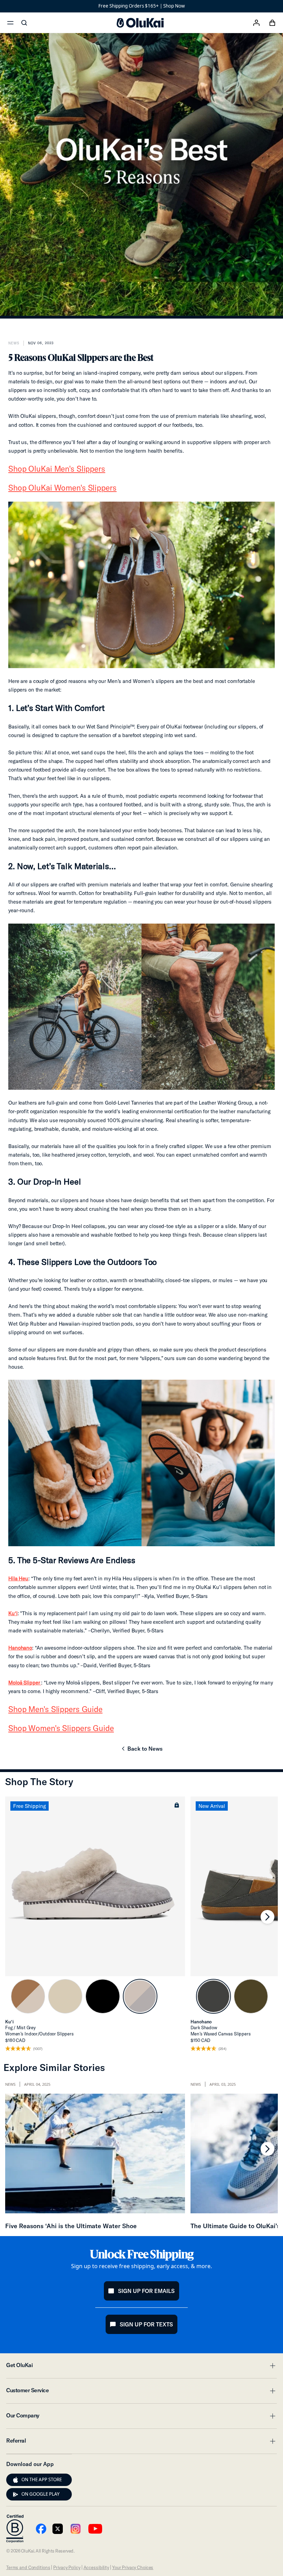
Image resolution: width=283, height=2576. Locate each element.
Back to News (141, 1751)
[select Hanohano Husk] (251, 1996)
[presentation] (16, 2480)
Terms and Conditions (28, 2567)
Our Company (141, 2417)
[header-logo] (140, 23)
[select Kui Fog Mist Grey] (140, 1996)
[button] (177, 1805)
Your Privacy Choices (133, 2567)
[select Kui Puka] (65, 1996)
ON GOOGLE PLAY (41, 2494)
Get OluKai (141, 2367)
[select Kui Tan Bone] (28, 1996)
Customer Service (141, 2392)
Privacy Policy (67, 2567)
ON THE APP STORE (42, 2479)
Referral (141, 2443)
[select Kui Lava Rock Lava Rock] (103, 1996)
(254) (222, 2049)
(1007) (38, 2049)
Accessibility (96, 2567)
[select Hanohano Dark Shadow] (213, 1996)
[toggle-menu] (272, 2366)
